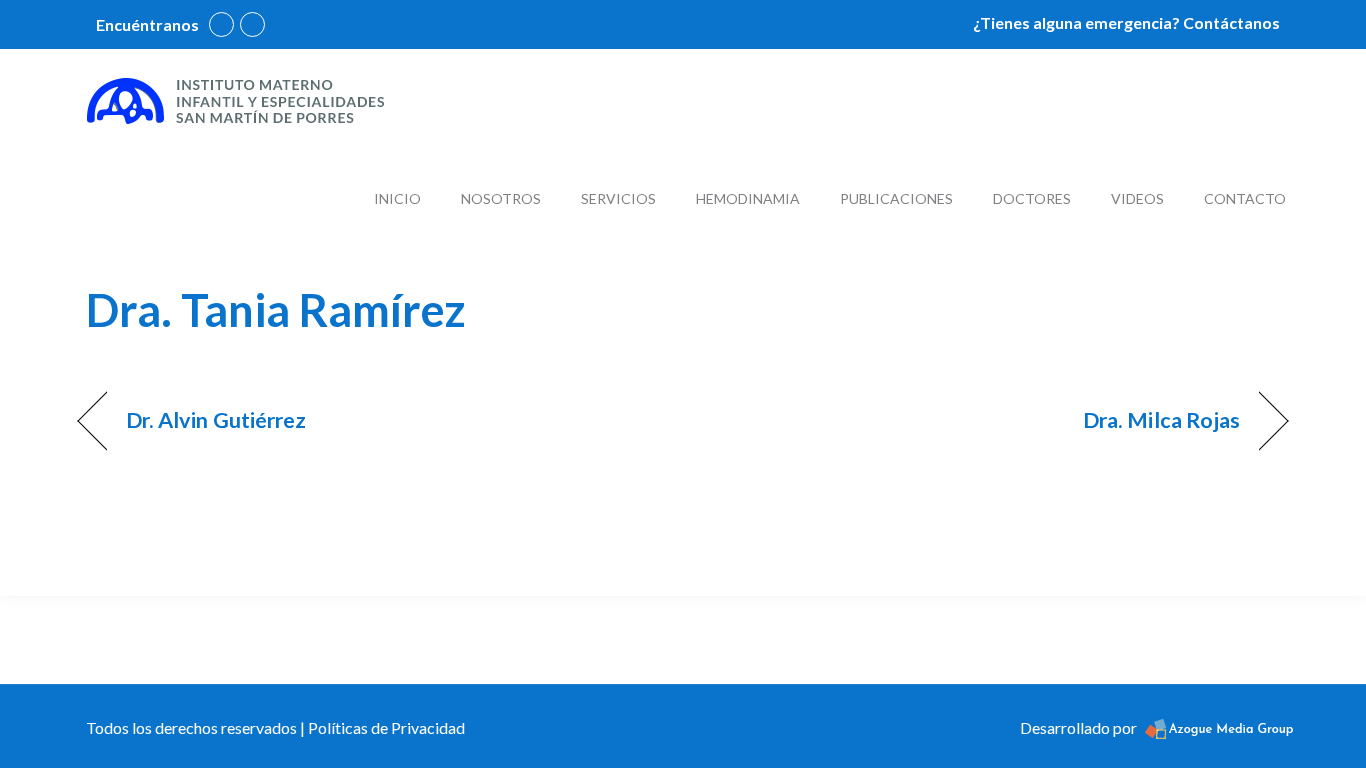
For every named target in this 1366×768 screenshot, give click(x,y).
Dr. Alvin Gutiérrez (216, 420)
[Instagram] (252, 25)
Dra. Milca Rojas (1161, 420)
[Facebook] (221, 25)
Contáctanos (1231, 22)
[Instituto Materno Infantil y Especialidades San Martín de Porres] (235, 99)
